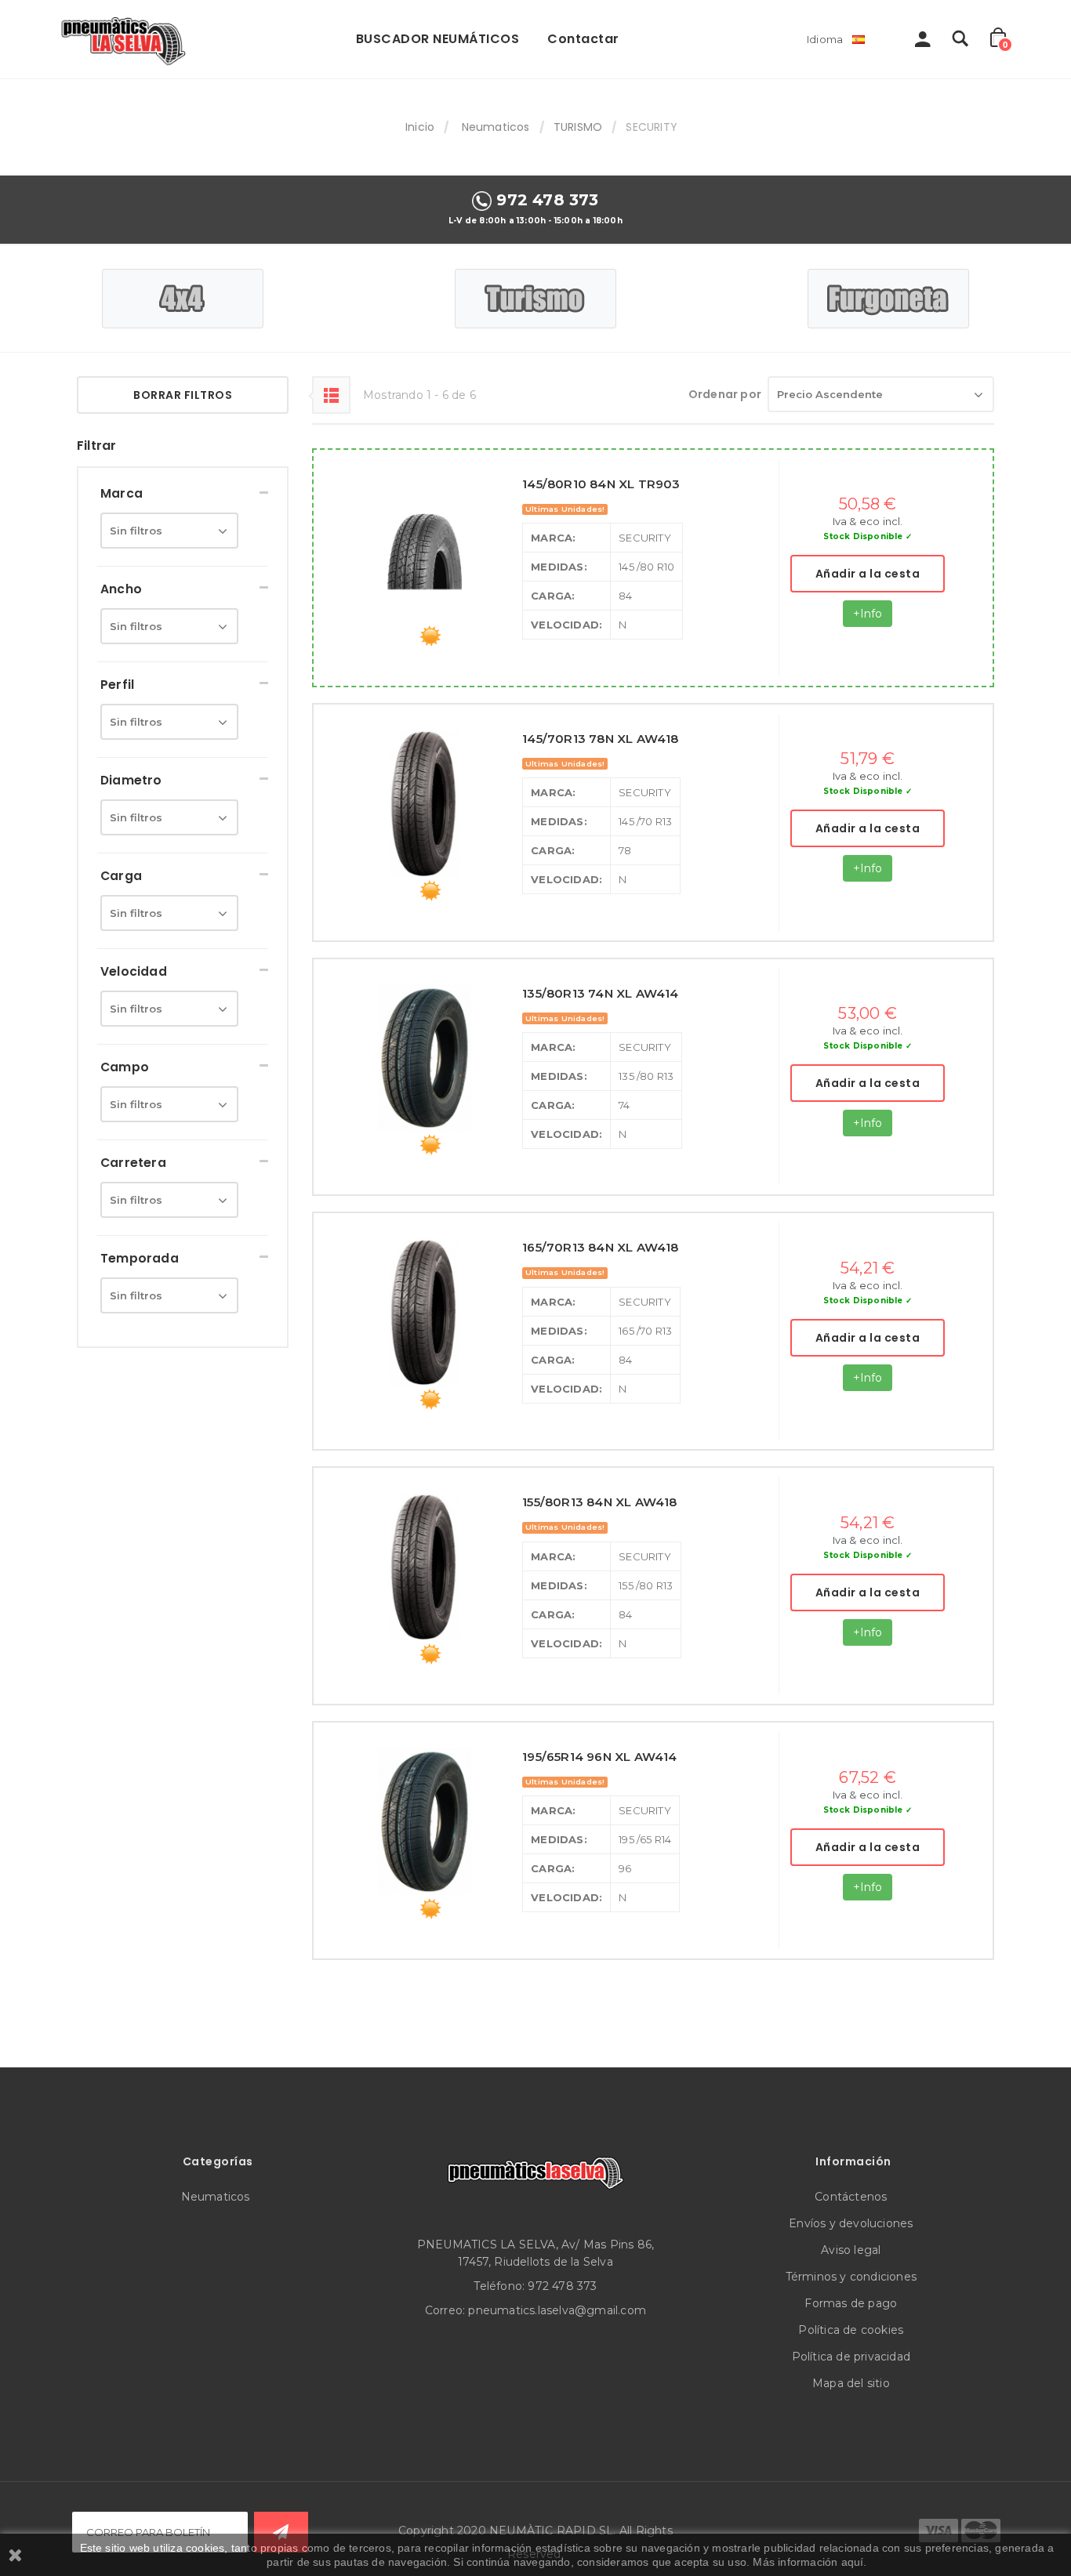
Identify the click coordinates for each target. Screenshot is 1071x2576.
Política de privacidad (851, 2357)
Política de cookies (851, 2330)
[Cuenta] (923, 43)
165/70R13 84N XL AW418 (600, 1247)
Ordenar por (725, 394)
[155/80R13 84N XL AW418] (425, 1567)
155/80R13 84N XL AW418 (599, 1502)
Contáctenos (851, 2197)
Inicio (420, 127)
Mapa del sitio (851, 2383)
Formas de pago (851, 2303)
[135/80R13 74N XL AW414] (425, 1058)
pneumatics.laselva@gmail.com (557, 2310)
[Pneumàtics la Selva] (125, 39)
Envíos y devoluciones (851, 2223)
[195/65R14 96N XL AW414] (425, 1821)
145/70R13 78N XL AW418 (600, 739)
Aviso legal (851, 2250)
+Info (868, 614)
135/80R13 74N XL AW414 (600, 993)
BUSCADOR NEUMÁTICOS (438, 39)
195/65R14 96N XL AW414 (599, 1757)
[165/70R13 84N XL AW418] (425, 1312)
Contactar (583, 39)
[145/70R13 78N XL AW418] (425, 803)
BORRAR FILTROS (183, 395)
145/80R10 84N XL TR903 (601, 484)
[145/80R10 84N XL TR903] (425, 549)
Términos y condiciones (851, 2277)
